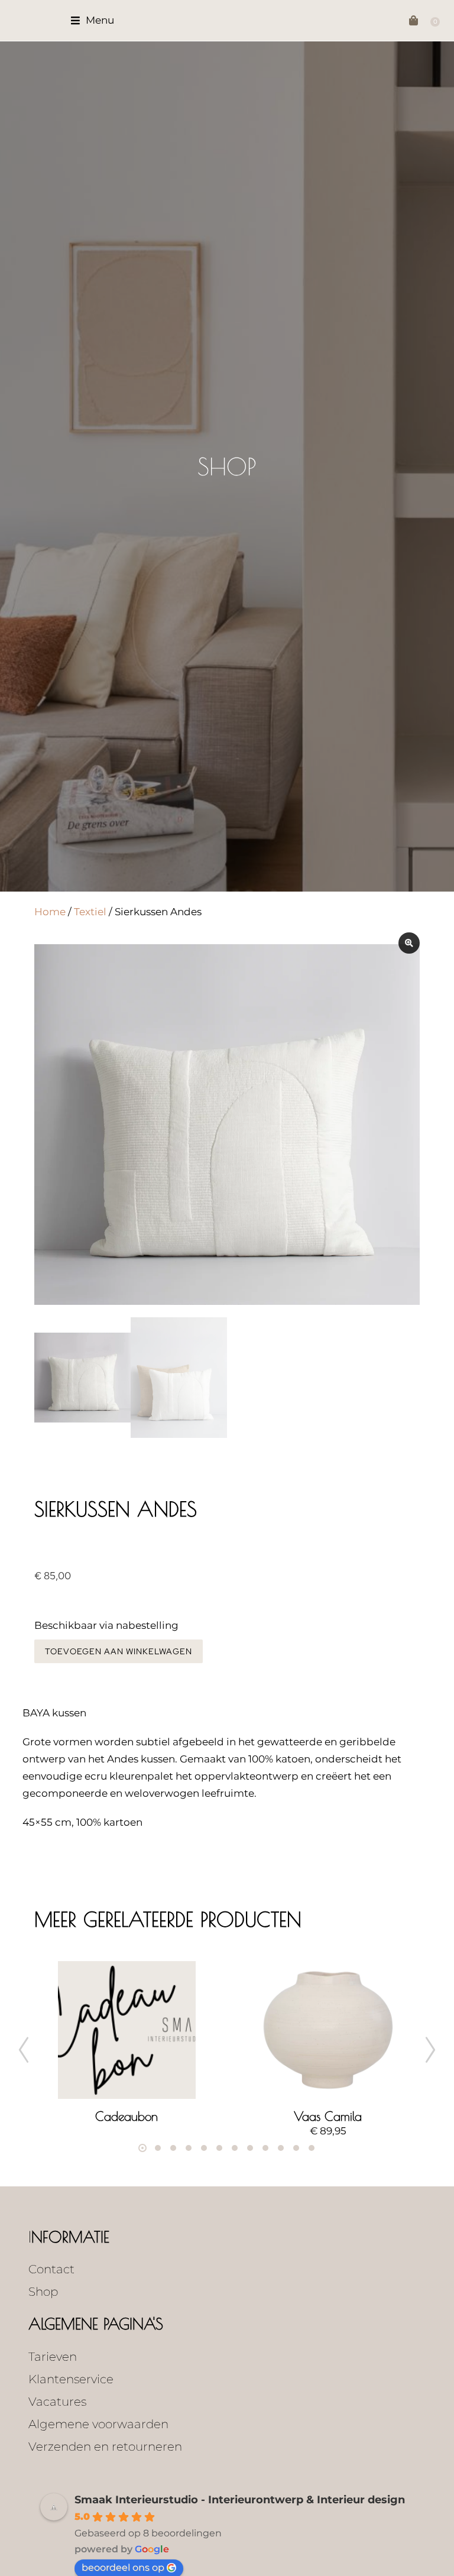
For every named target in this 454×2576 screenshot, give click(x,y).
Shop (227, 466)
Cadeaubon (127, 2116)
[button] (93, 20)
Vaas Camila (328, 2116)
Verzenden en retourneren (105, 2447)
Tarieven (53, 2357)
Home (50, 912)
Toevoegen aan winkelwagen (119, 1651)
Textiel (90, 912)
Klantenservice (71, 2379)
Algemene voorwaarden (98, 2424)
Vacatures (57, 2402)
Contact (51, 2269)
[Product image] (127, 2030)
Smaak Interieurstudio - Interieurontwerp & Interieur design (240, 2500)
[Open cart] (416, 20)
